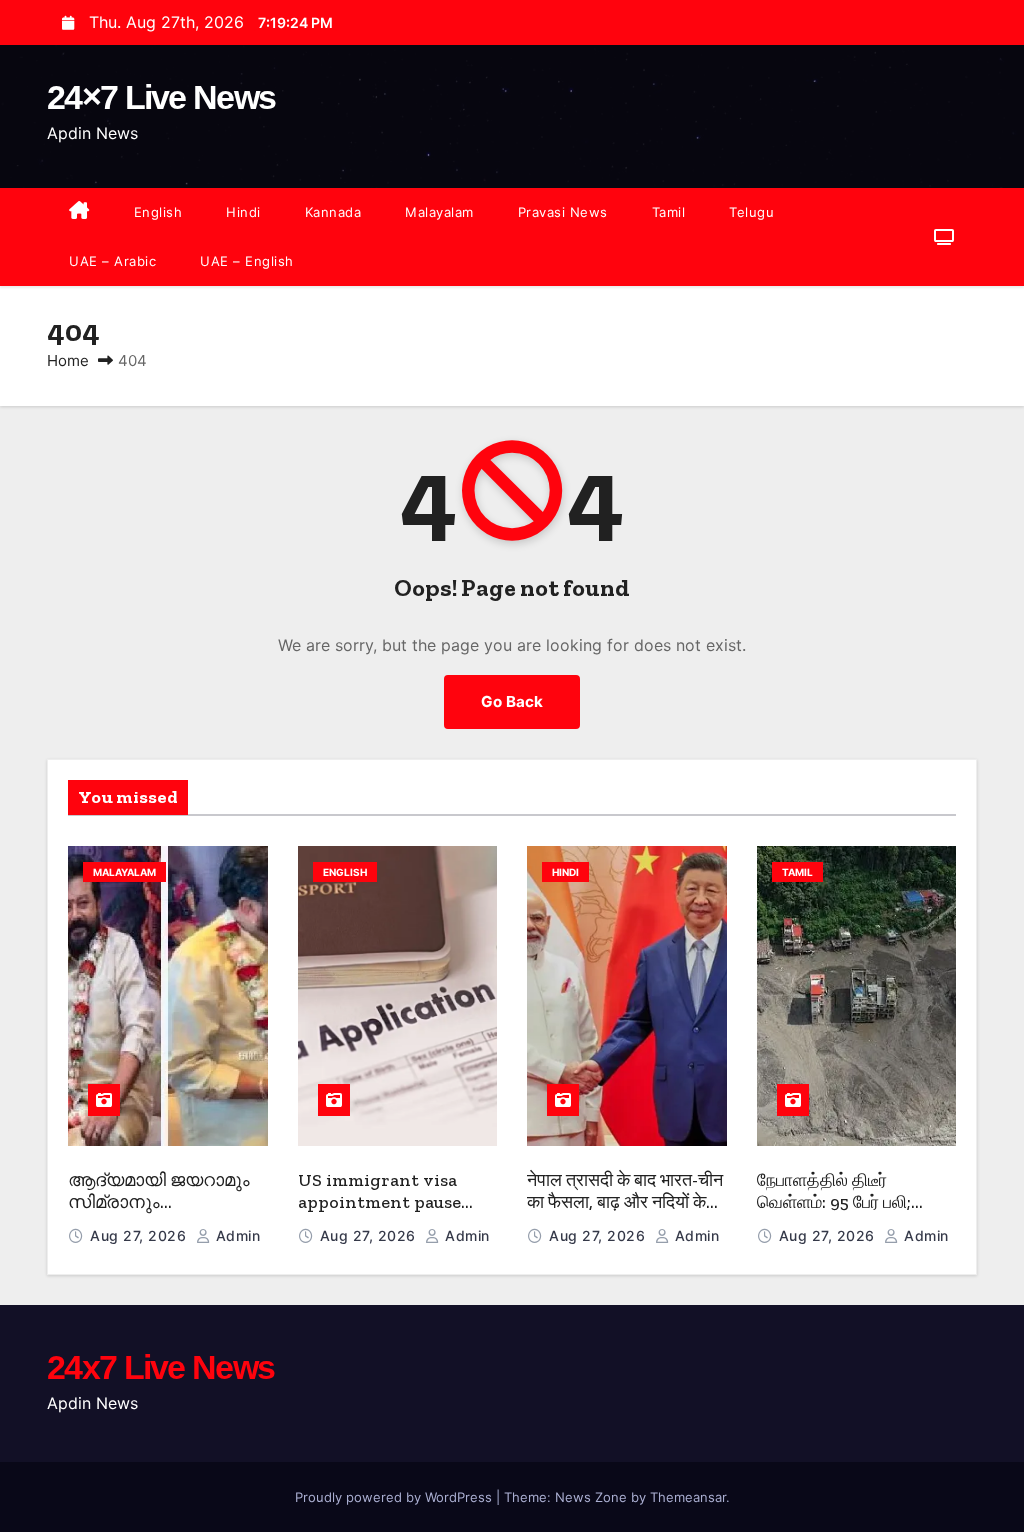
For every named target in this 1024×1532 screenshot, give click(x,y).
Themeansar (688, 1497)
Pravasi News (563, 212)
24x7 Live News (160, 1367)
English (158, 212)
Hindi (243, 212)
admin (235, 1235)
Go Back (512, 701)
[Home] (79, 212)
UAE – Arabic (112, 261)
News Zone (591, 1497)
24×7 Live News (161, 97)
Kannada (333, 212)
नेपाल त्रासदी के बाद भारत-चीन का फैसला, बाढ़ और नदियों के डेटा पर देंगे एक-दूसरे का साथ (625, 1202)
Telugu (751, 212)
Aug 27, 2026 (140, 1235)
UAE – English (247, 261)
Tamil (669, 212)
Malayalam (439, 212)
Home (68, 360)
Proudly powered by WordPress (395, 1497)
